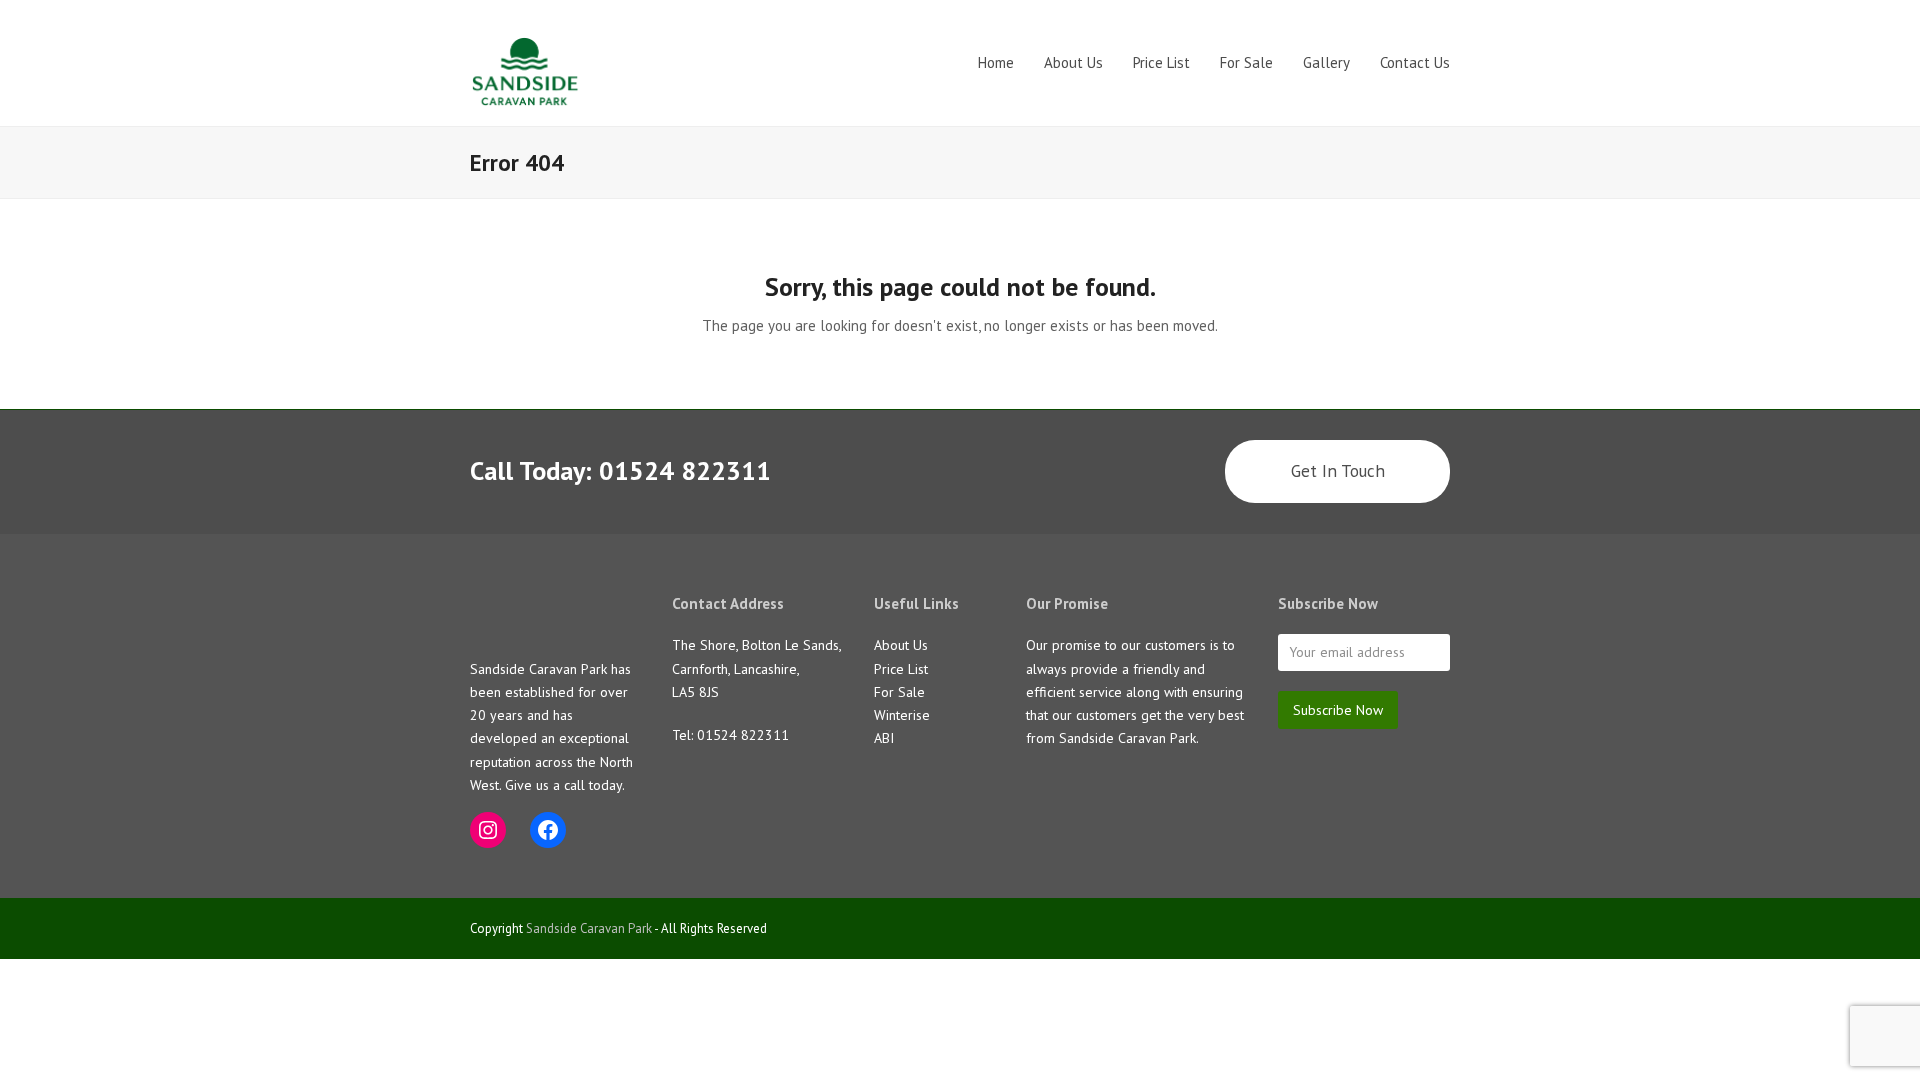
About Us (901, 645)
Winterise (902, 715)
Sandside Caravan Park (589, 928)
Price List (901, 669)
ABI (884, 738)
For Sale (899, 692)
